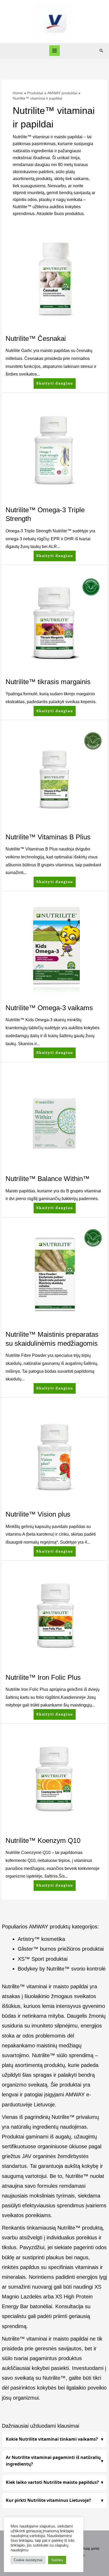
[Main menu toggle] (55, 51)
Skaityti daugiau (54, 382)
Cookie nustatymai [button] (28, 2560)
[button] (101, 51)
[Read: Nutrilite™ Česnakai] (54, 280)
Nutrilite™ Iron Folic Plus (43, 1677)
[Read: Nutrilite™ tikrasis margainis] (54, 623)
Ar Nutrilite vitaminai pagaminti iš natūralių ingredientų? (53, 2461)
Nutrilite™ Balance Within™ (48, 1179)
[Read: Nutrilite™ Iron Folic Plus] (54, 1618)
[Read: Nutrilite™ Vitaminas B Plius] (54, 778)
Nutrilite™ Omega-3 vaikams (49, 1008)
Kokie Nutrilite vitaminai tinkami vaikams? (52, 2439)
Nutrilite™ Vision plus (38, 1514)
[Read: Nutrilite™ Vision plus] (54, 1455)
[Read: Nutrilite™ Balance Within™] (54, 1120)
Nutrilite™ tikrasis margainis (48, 682)
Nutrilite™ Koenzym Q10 (43, 1840)
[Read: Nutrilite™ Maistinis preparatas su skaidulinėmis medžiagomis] (54, 1275)
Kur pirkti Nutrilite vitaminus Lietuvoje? (48, 2500)
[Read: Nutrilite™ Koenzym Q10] (54, 1782)
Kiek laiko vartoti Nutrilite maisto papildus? (52, 2482)
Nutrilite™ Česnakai (36, 338)
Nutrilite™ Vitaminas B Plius (48, 837)
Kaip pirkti (91, 2549)
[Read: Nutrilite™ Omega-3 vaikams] (54, 949)
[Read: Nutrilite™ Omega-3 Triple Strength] (54, 451)
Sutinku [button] (57, 2560)
